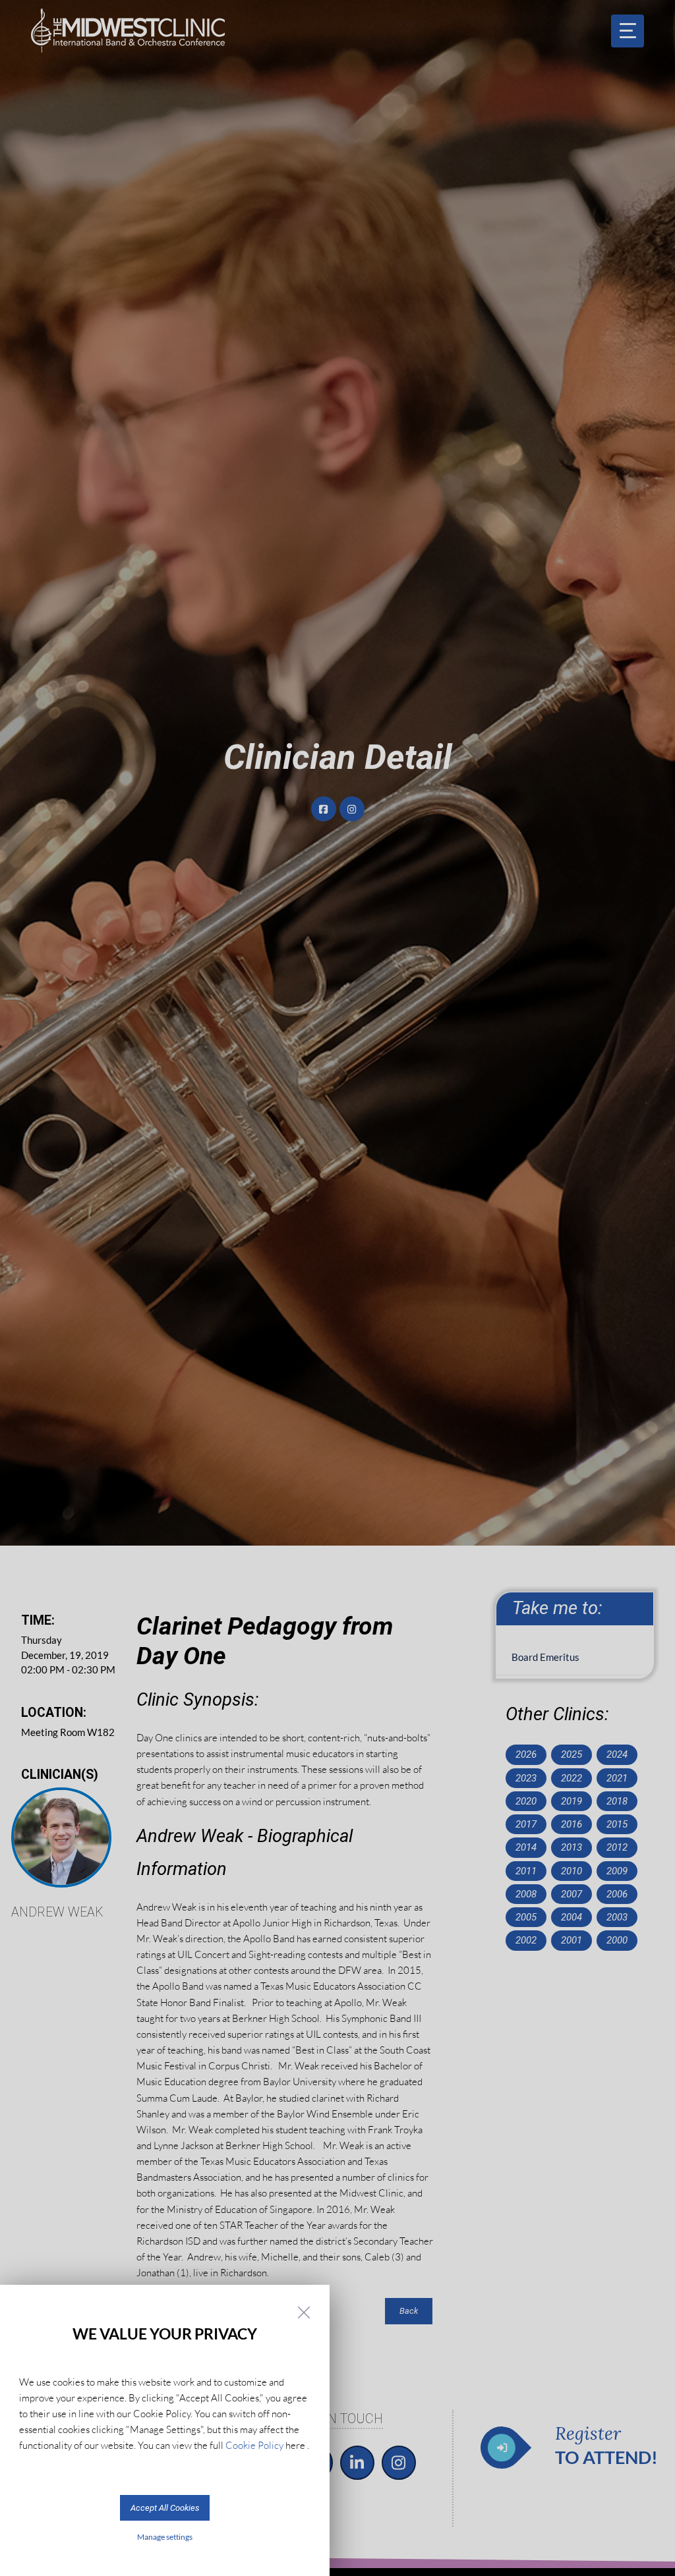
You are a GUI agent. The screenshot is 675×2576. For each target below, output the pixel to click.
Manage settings (165, 2537)
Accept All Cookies (165, 2508)
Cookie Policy (254, 2445)
